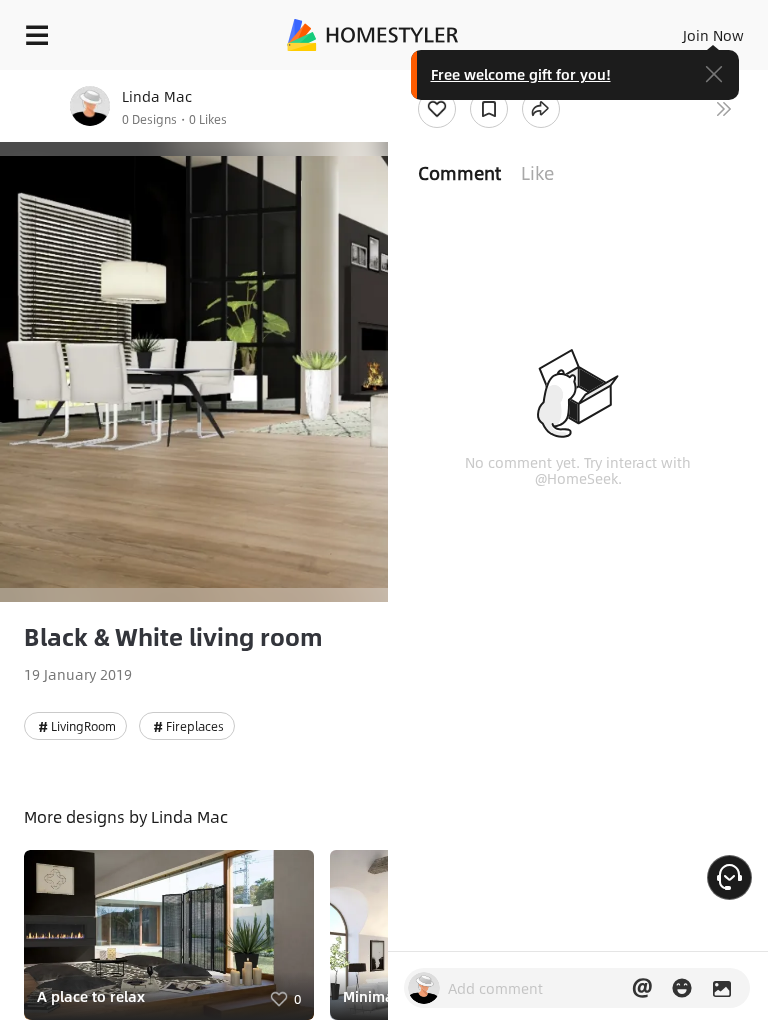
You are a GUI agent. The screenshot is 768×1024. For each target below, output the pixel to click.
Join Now (713, 35)
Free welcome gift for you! (521, 74)
